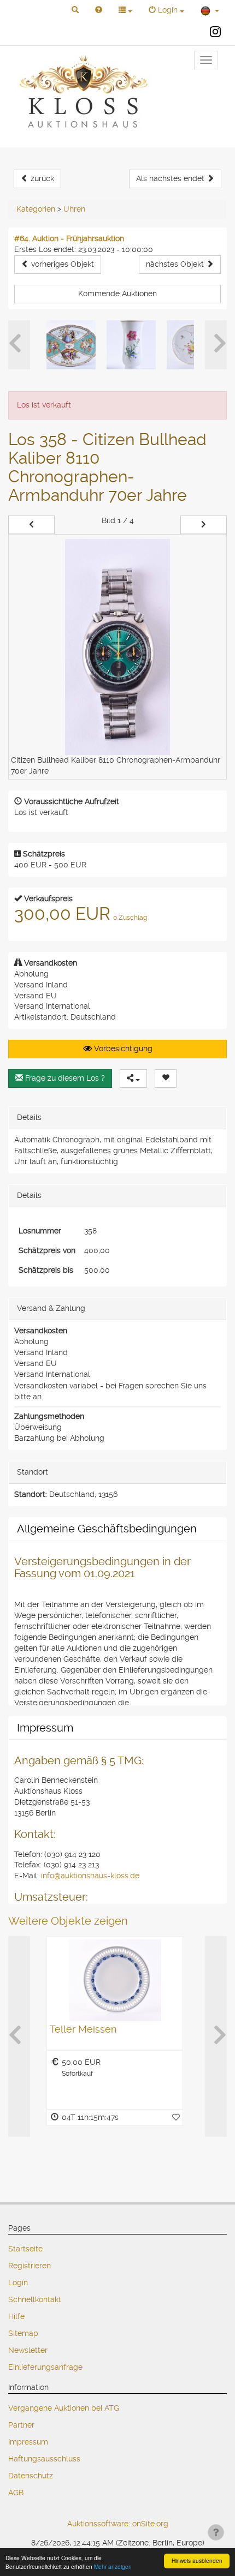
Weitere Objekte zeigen (68, 1921)
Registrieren (30, 2266)
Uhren (74, 209)
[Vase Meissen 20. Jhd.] (131, 345)
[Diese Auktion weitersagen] (133, 1079)
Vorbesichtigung (122, 1049)
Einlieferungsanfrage (45, 2367)
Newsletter (28, 2350)
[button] (75, 10)
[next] (204, 525)
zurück (41, 178)
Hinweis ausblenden (197, 2560)
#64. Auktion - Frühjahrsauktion (69, 238)
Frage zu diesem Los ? (64, 1078)
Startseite (25, 2249)
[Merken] (166, 1079)
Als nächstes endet (171, 178)
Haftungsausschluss (44, 2459)
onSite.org (150, 2524)
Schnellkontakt (35, 2299)
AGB (16, 2493)
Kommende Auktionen (117, 293)
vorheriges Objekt (61, 264)
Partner (21, 2425)
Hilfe (16, 2316)
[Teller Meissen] (115, 1980)
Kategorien (36, 209)
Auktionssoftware (98, 2524)
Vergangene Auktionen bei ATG (64, 2408)
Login (18, 2283)
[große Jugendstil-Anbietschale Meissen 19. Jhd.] (191, 345)
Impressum (28, 2442)
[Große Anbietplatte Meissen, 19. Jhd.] (71, 345)
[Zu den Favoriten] (176, 2117)
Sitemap (23, 2333)
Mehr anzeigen (113, 2566)
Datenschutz (31, 2476)
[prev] (31, 525)
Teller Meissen (83, 2029)
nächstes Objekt (176, 264)
